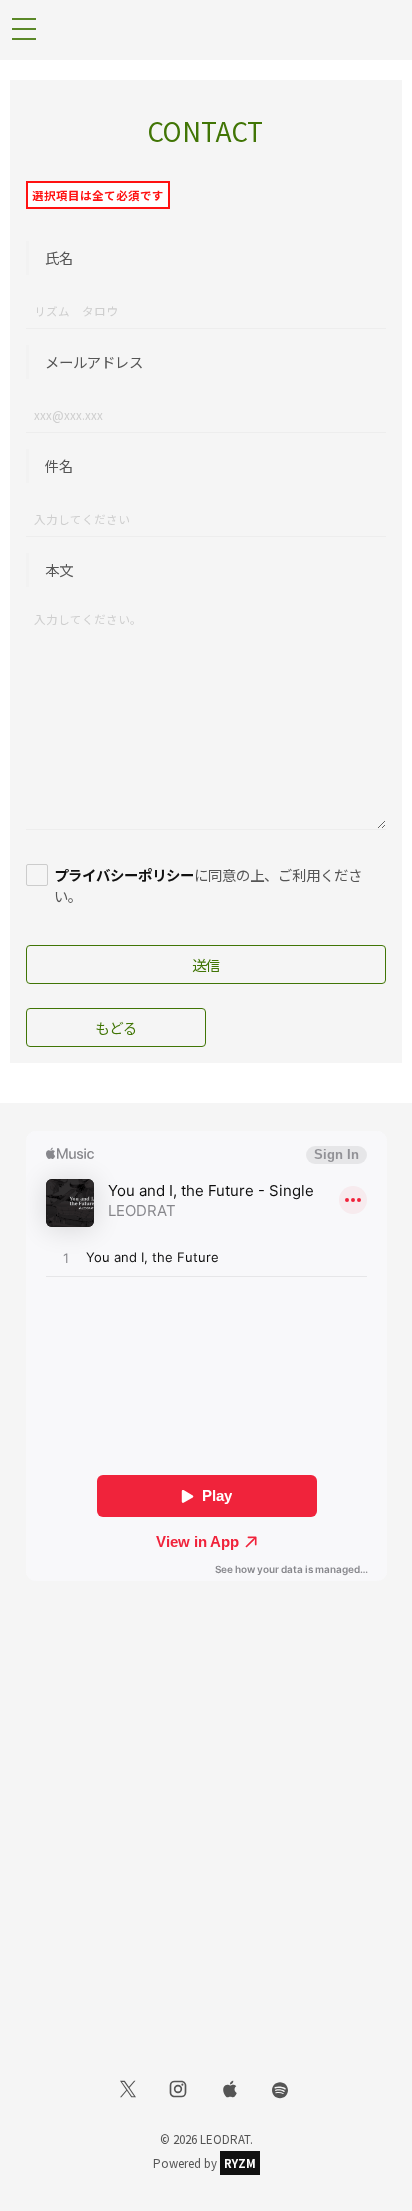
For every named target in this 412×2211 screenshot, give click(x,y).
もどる (116, 1027)
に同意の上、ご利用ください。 (208, 885)
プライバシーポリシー (124, 874)
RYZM (240, 2163)
